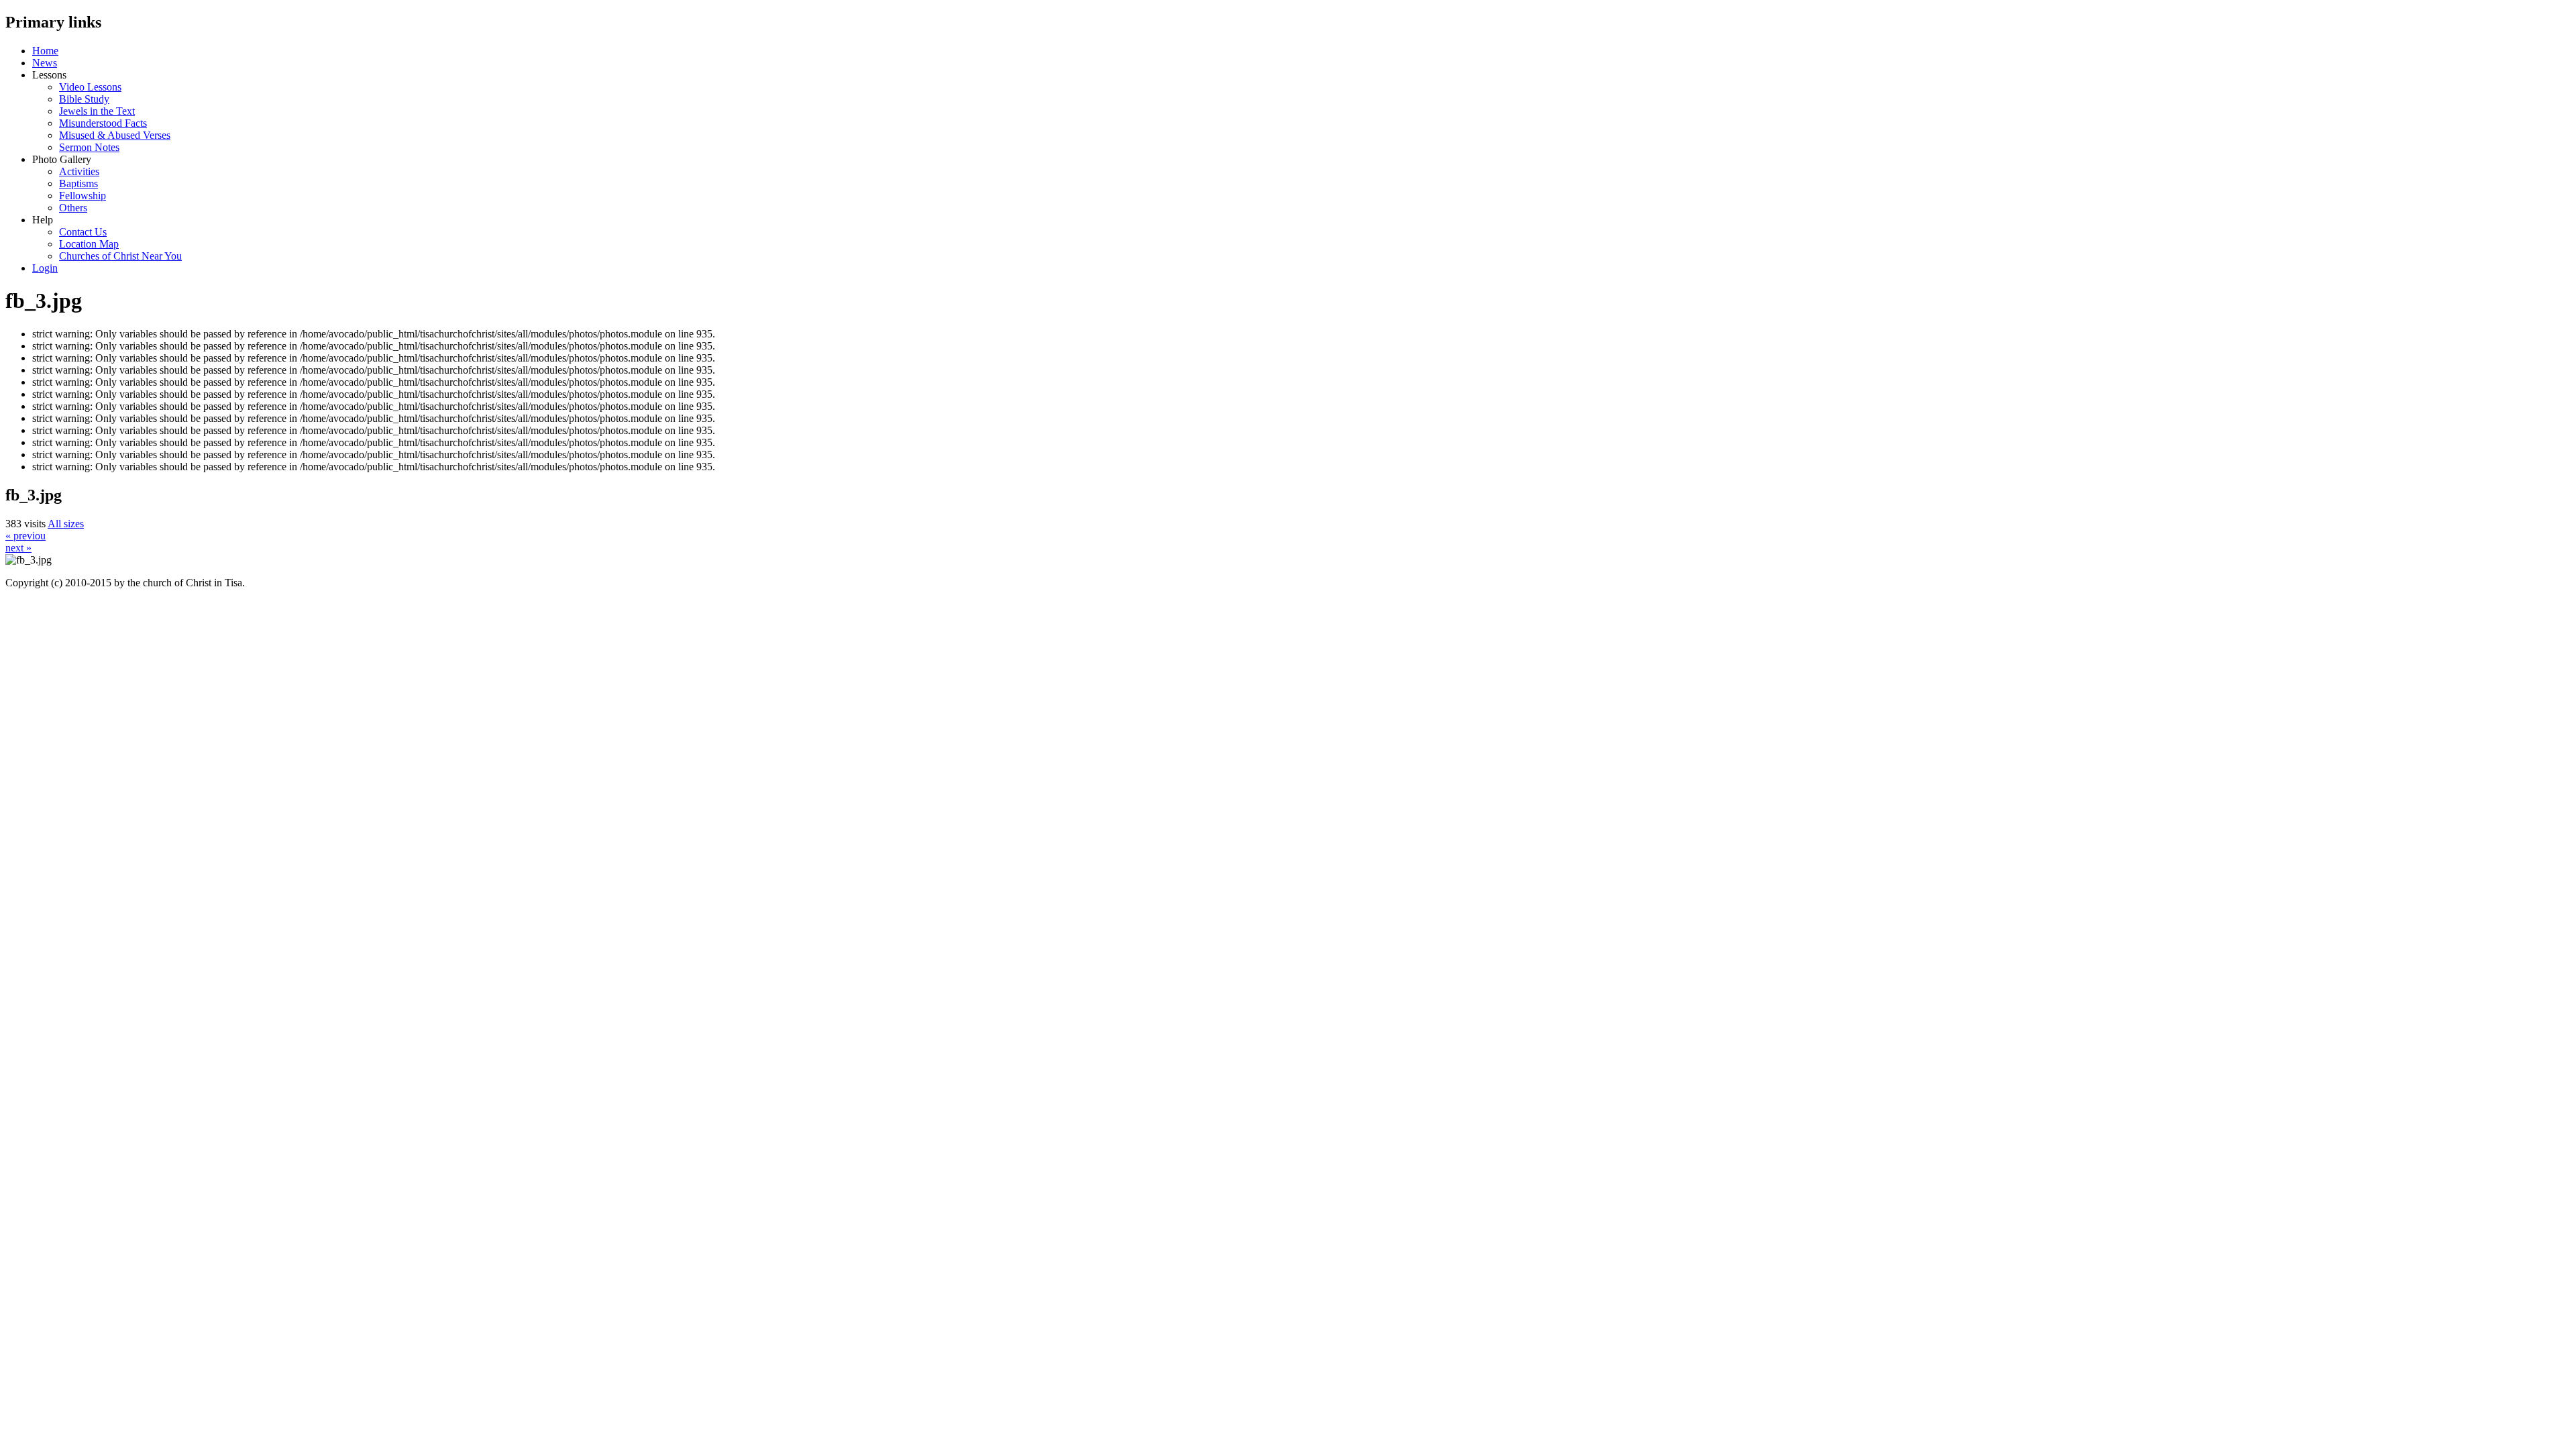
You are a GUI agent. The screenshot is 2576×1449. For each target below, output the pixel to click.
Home (45, 51)
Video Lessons (90, 87)
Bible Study (84, 99)
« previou (25, 536)
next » (18, 548)
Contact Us (83, 232)
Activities (79, 171)
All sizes (66, 524)
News (45, 63)
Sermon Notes (89, 147)
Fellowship (83, 196)
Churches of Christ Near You (120, 256)
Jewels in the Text (97, 111)
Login (45, 268)
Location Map (89, 244)
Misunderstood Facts (103, 123)
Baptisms (78, 183)
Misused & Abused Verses (115, 135)
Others (73, 208)
